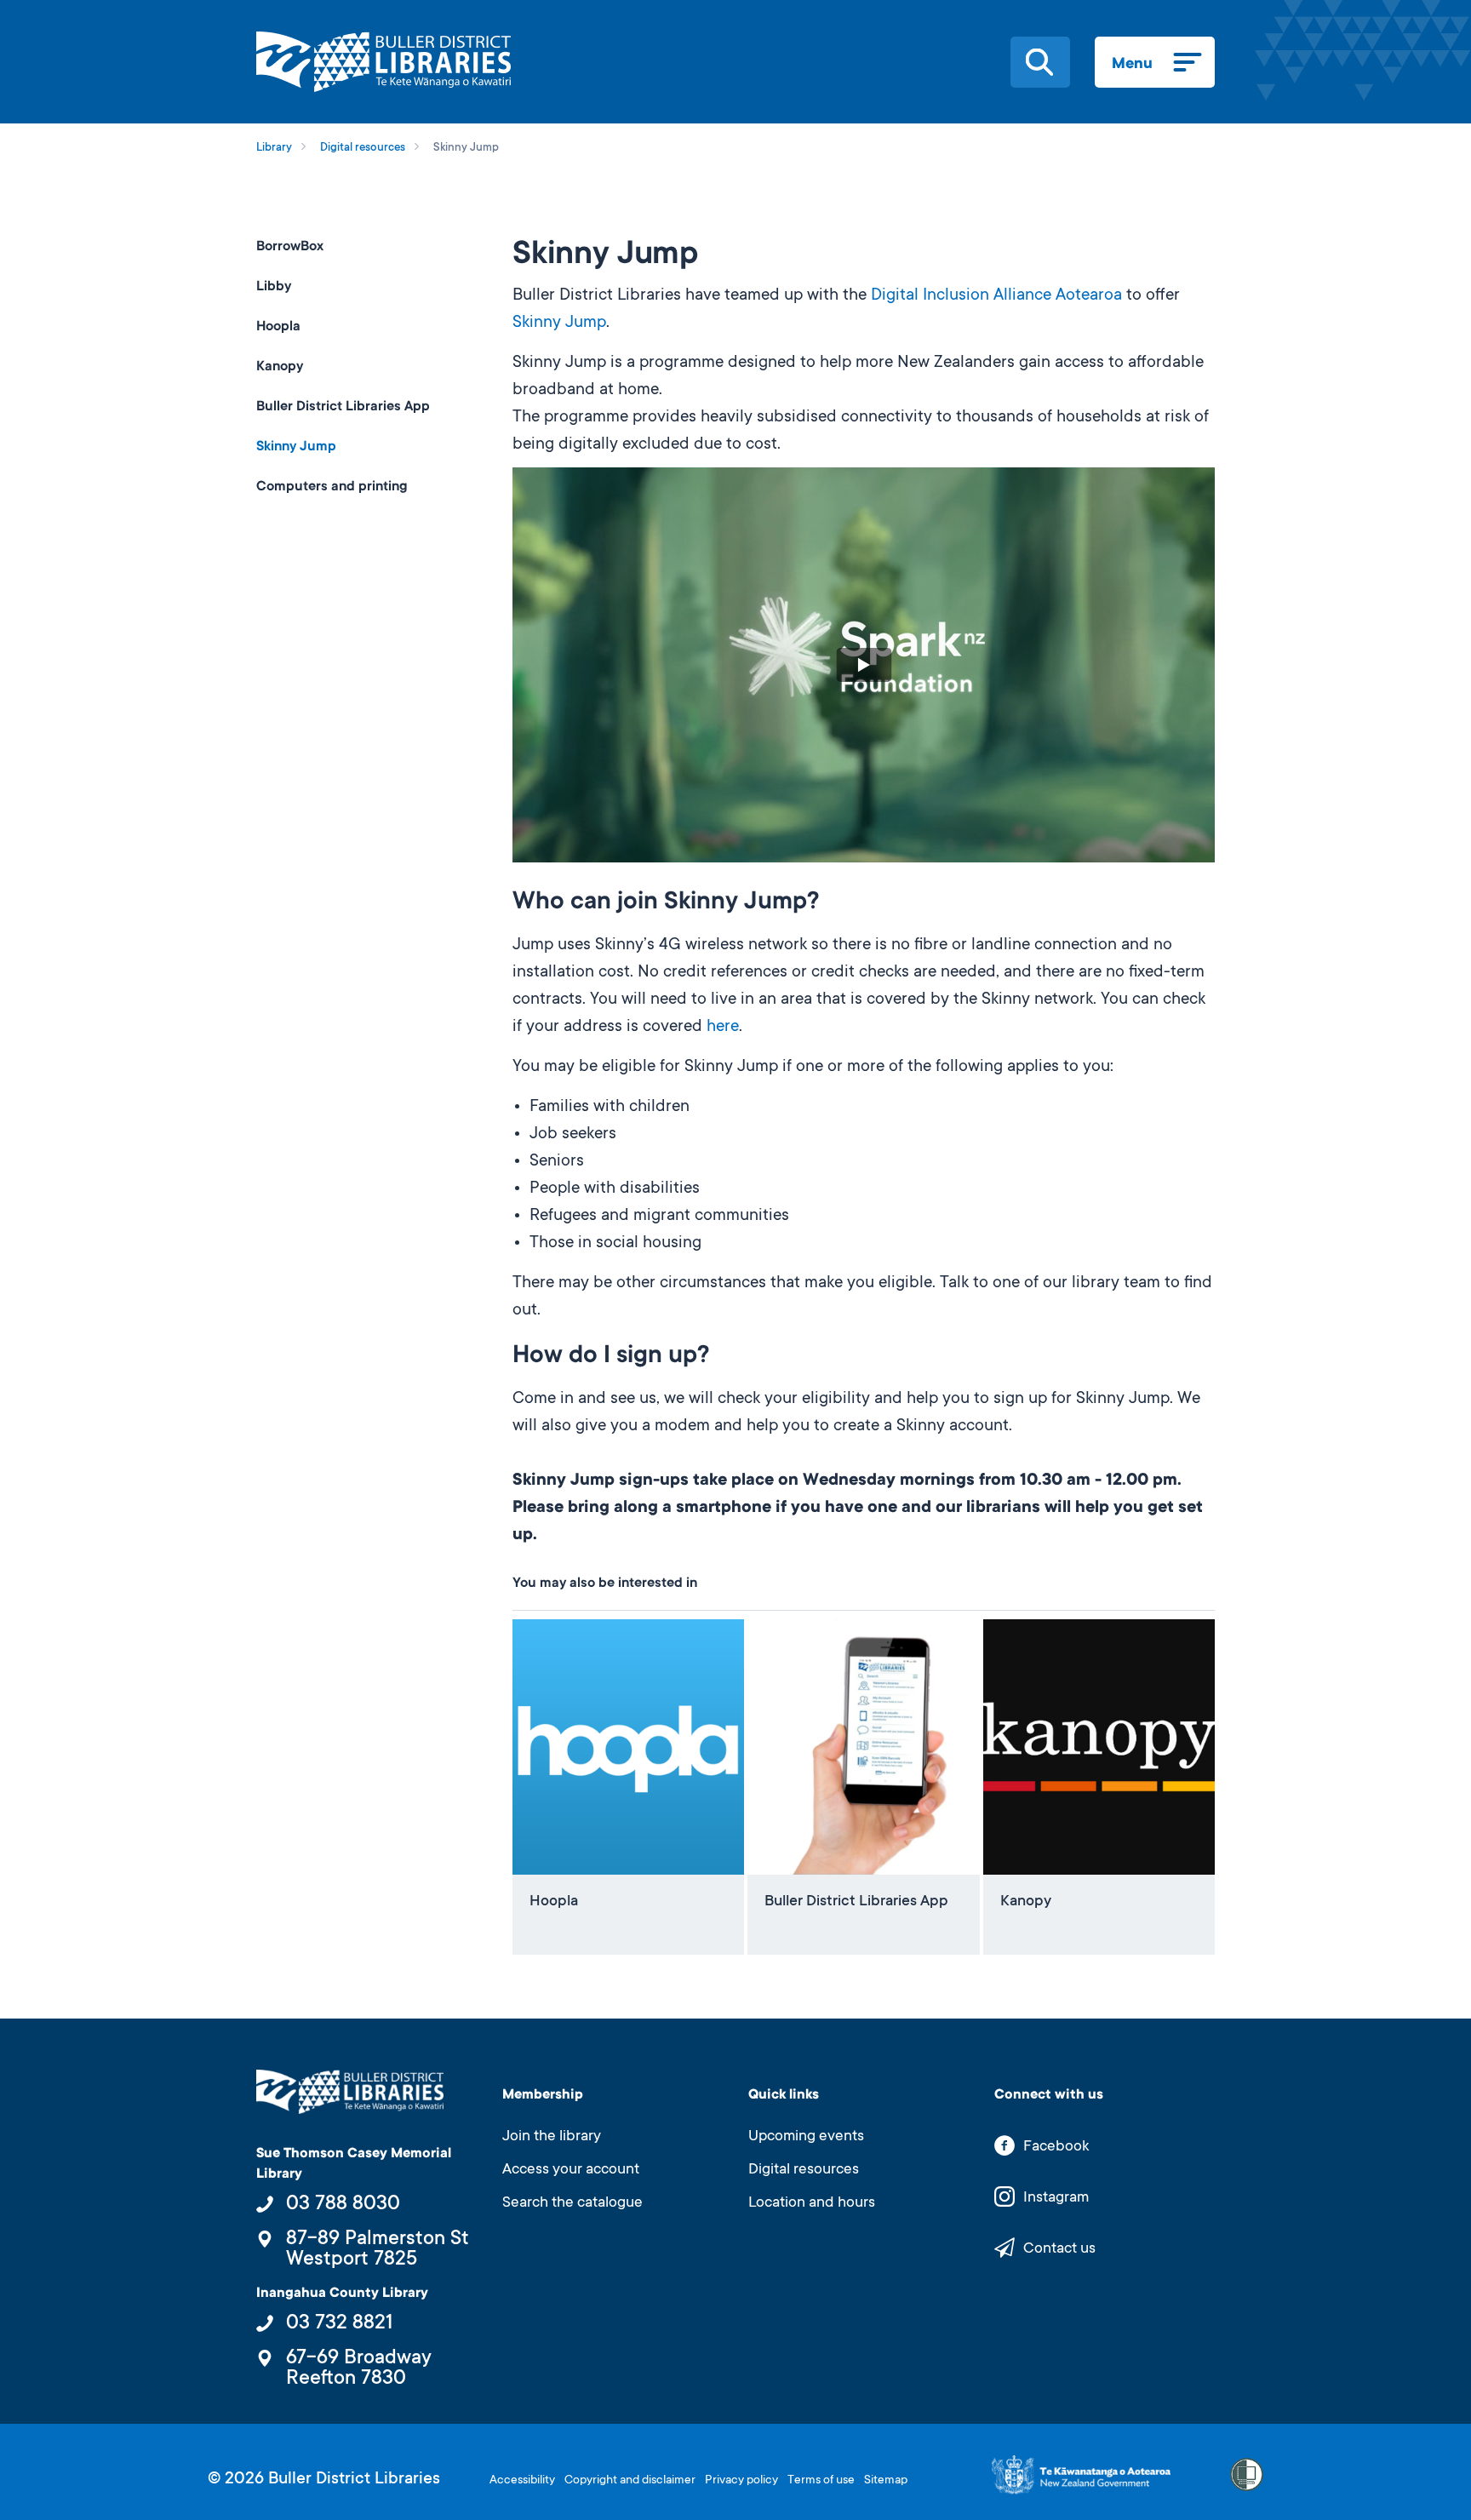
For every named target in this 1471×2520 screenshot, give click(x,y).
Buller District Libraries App (343, 407)
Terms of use (821, 2481)
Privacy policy (741, 2481)
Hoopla (278, 327)
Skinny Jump (559, 324)
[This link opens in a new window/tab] (1081, 2475)
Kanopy (280, 367)
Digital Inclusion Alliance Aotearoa (996, 296)
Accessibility (522, 2481)
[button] (1039, 62)
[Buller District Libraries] (383, 62)
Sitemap (886, 2481)
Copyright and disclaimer (630, 2481)
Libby (274, 287)
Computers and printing (332, 487)
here (723, 1028)
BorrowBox (290, 247)
